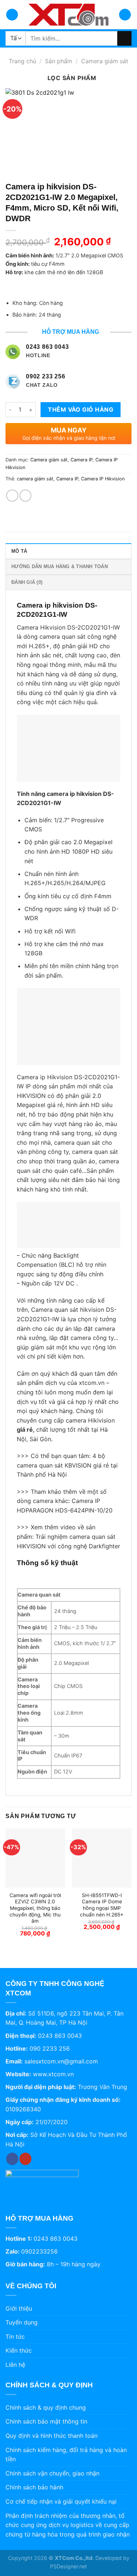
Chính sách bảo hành (34, 2487)
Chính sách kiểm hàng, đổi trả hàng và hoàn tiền (66, 2455)
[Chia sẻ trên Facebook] (12, 496)
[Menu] (12, 15)
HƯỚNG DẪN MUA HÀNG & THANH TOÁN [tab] (60, 566)
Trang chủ (22, 61)
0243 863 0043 (60, 2036)
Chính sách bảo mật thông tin (46, 2421)
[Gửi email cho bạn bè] (25, 496)
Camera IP (81, 460)
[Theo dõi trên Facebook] (12, 2159)
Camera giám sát (105, 61)
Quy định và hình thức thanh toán (52, 2436)
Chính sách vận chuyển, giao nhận (52, 2473)
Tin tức (15, 2337)
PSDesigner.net (68, 2566)
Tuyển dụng (22, 2322)
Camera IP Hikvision (103, 479)
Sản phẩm (59, 61)
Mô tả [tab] (19, 551)
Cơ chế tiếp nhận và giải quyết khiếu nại (61, 2501)
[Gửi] (124, 38)
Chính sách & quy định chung (46, 2407)
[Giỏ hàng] (125, 15)
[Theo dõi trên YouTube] (25, 2159)
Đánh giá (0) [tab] (27, 582)
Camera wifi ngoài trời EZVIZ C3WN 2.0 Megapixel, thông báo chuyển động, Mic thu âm (35, 1908)
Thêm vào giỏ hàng (81, 409)
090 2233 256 (50, 2048)
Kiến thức (19, 2350)
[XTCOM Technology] (69, 15)
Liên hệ (15, 2365)
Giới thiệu (19, 2308)
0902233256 (39, 2251)
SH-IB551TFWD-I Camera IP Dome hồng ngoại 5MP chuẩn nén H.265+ (102, 1905)
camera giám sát (35, 479)
